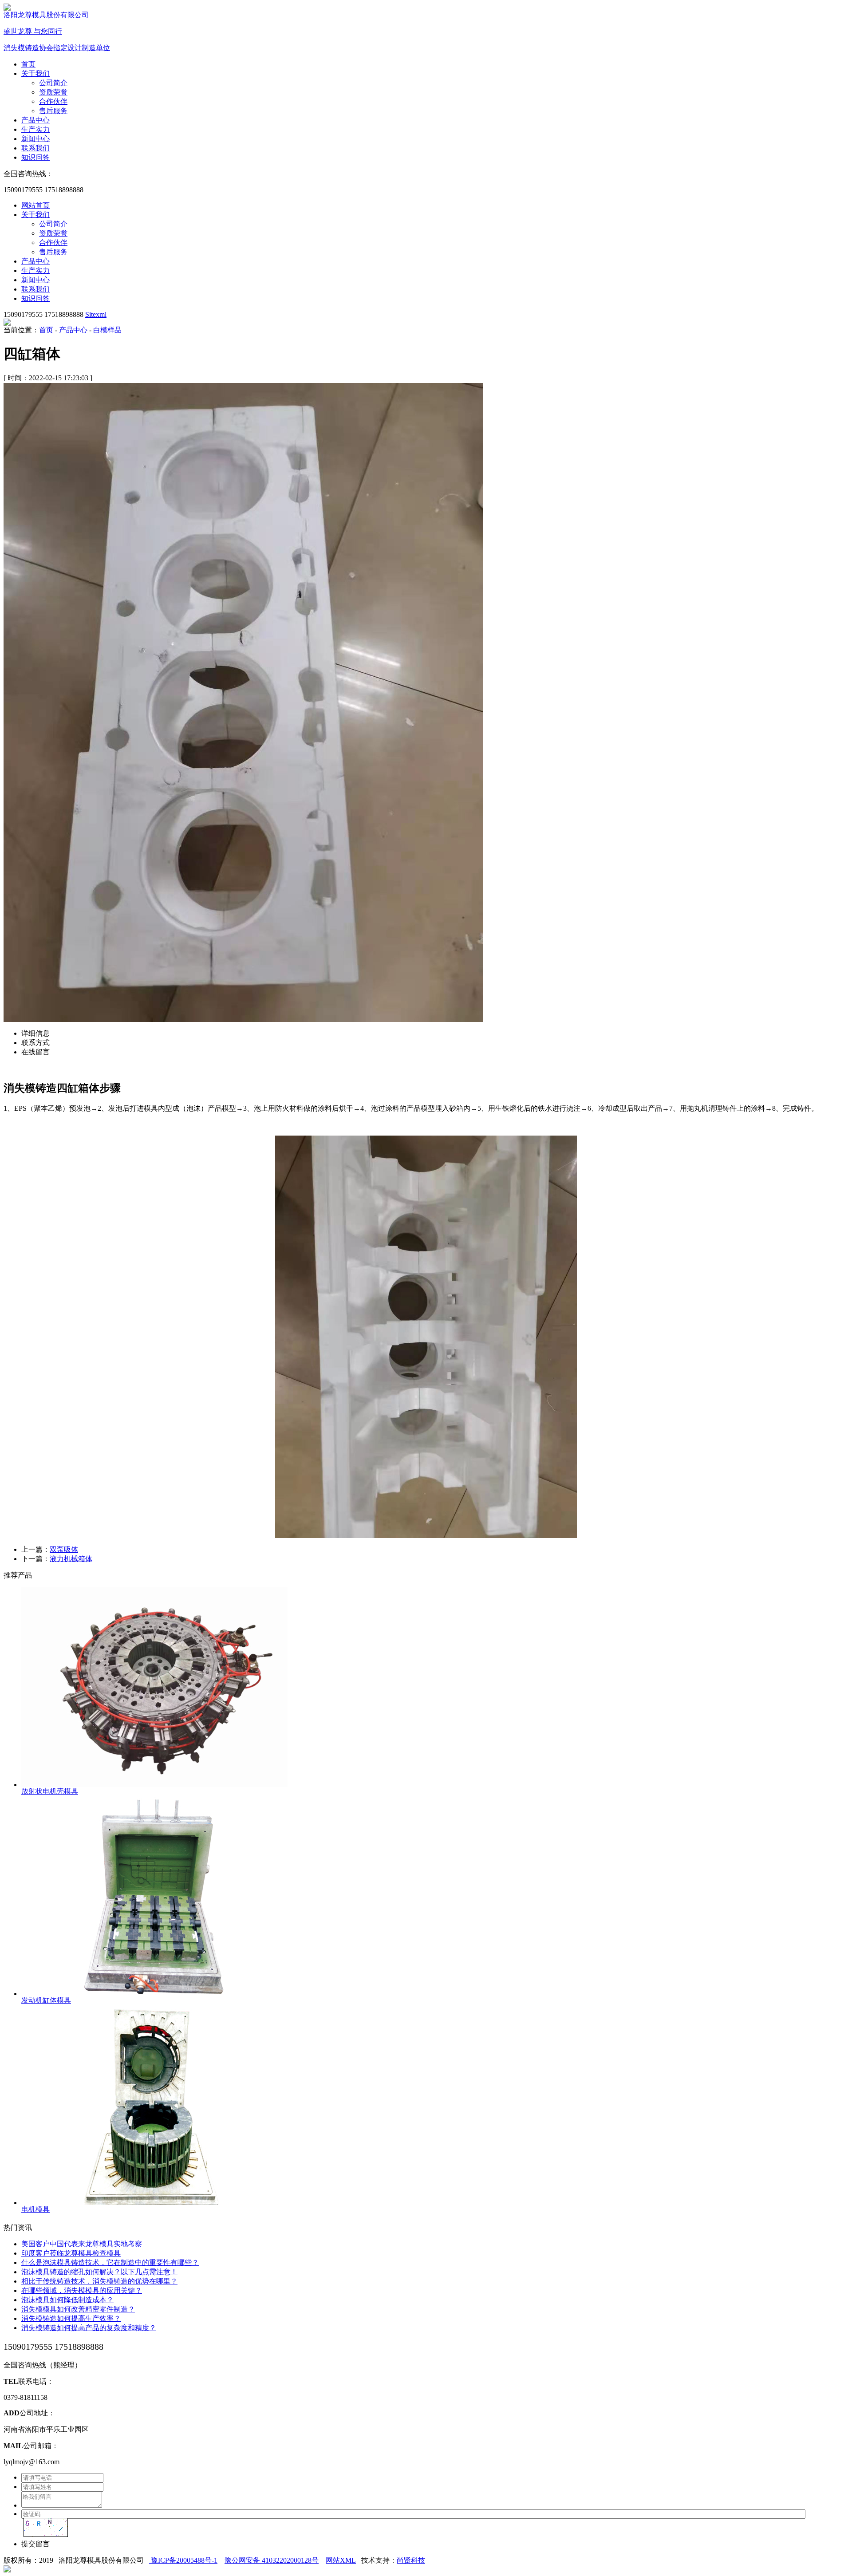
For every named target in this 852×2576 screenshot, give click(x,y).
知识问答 (35, 157)
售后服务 (53, 111)
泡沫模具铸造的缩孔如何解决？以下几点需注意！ (99, 2272)
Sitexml (96, 314)
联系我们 (35, 148)
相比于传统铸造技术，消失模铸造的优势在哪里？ (99, 2281)
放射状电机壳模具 (50, 1791)
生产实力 (35, 129)
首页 (28, 64)
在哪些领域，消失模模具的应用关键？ (82, 2290)
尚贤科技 (411, 2560)
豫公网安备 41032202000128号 (272, 2560)
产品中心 (35, 120)
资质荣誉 (53, 92)
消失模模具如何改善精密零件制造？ (78, 2309)
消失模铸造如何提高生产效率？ (71, 2318)
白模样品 (107, 330)
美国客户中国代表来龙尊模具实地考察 (82, 2244)
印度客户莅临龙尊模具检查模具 (71, 2253)
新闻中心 (35, 139)
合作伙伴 (53, 101)
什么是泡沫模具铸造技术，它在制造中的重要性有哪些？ (110, 2262)
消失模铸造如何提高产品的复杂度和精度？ (89, 2328)
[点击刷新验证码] (46, 2527)
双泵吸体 (64, 1549)
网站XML (341, 2560)
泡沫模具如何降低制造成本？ (67, 2300)
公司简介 (53, 83)
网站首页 (35, 205)
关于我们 (35, 73)
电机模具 (35, 2209)
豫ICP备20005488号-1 (183, 2560)
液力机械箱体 (71, 1559)
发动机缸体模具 (46, 2000)
